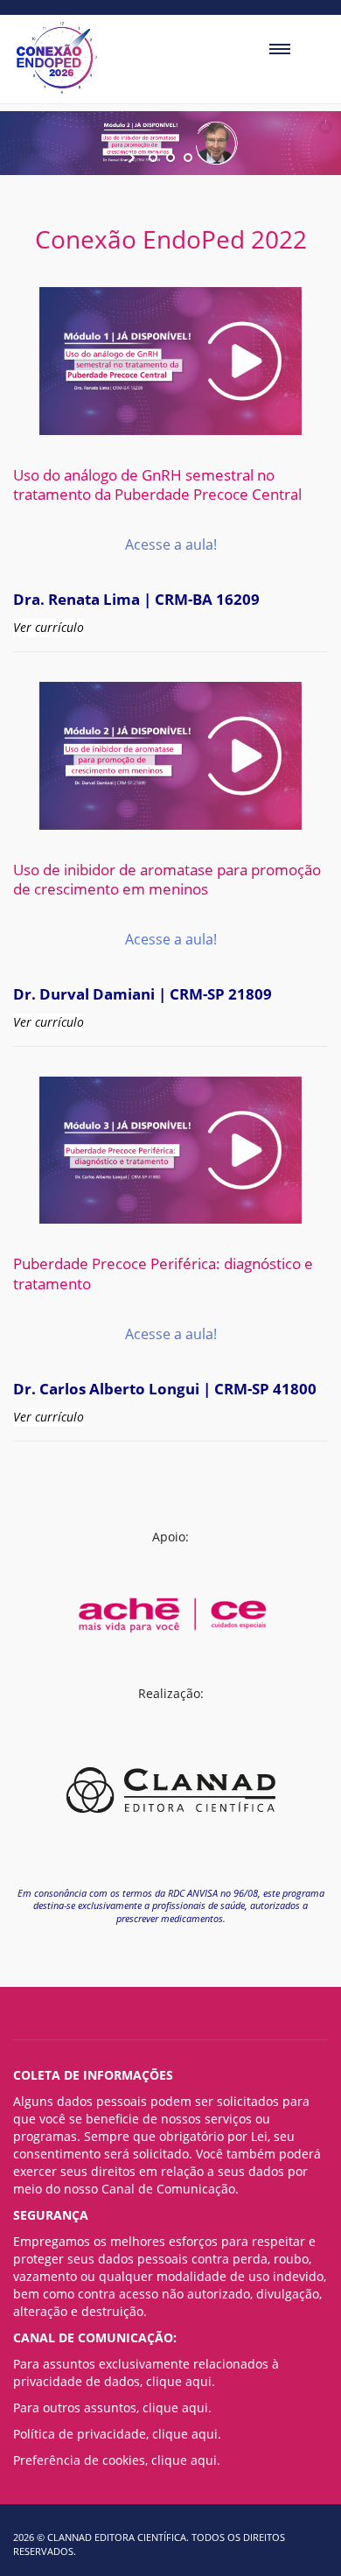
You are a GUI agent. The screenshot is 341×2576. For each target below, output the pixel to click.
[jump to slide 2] (170, 158)
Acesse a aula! (171, 544)
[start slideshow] (133, 158)
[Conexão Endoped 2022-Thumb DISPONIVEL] (170, 361)
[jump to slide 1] (153, 158)
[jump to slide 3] (188, 158)
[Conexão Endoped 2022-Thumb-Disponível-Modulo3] (170, 1151)
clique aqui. (181, 2381)
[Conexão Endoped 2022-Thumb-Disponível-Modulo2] (170, 756)
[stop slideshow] (208, 158)
